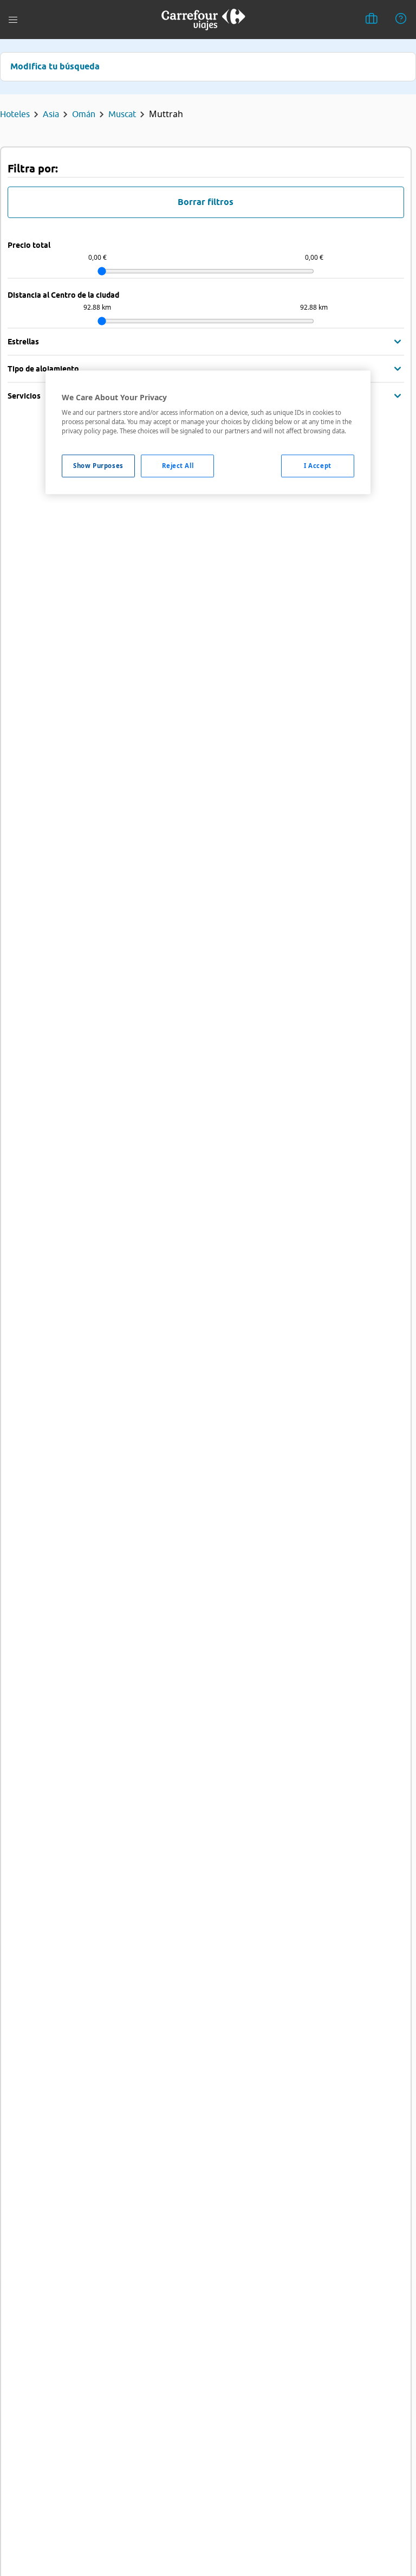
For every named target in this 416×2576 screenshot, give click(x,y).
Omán (84, 114)
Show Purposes (98, 466)
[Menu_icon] (13, 20)
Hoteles (15, 114)
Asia (51, 114)
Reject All (178, 466)
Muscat (122, 114)
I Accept (318, 466)
